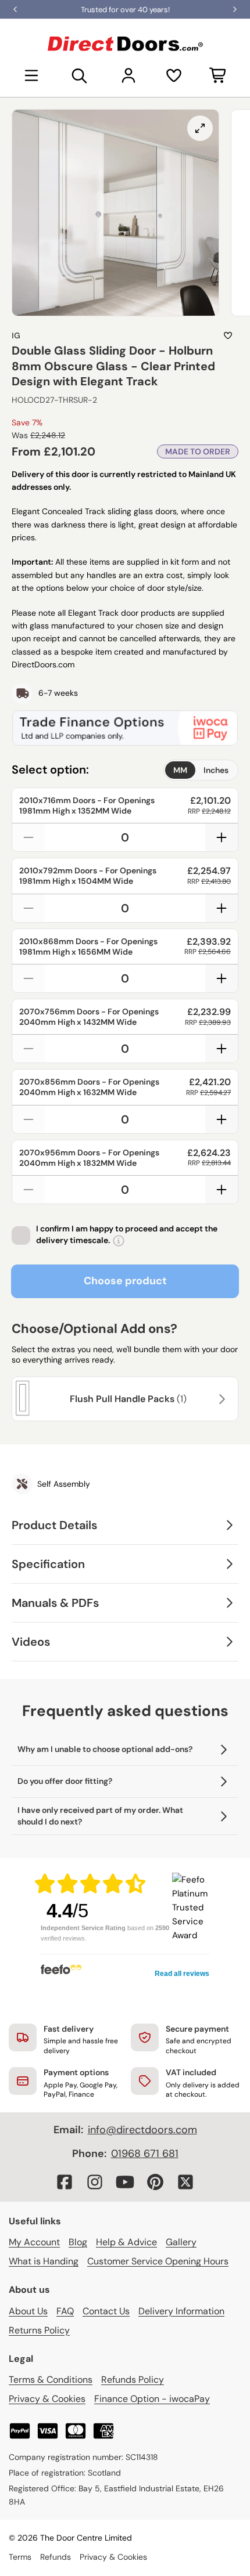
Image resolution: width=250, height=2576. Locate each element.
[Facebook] (65, 2182)
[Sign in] (128, 75)
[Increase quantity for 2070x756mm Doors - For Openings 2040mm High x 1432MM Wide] (222, 1049)
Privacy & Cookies (47, 2399)
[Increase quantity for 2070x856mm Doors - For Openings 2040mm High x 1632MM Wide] (222, 1119)
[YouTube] (125, 2182)
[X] (185, 2182)
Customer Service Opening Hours (158, 2261)
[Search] (80, 75)
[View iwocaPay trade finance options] (125, 728)
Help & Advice (126, 2242)
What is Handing (44, 2261)
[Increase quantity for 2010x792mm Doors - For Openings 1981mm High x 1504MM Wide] (222, 908)
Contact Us (106, 2311)
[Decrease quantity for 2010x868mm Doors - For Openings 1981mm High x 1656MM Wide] (28, 978)
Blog (78, 2242)
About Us (28, 2311)
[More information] (119, 1241)
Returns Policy (39, 2330)
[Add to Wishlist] (228, 335)
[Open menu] (31, 75)
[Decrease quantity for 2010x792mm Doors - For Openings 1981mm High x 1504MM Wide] (28, 908)
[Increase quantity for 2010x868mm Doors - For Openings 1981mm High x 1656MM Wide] (222, 978)
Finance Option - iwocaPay (152, 2399)
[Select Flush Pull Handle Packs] (220, 1399)
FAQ (65, 2311)
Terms (20, 2557)
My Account (34, 2242)
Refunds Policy (133, 2380)
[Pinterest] (155, 2182)
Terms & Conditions (51, 2380)
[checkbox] (21, 1235)
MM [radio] (180, 770)
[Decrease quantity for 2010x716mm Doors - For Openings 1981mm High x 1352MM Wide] (28, 837)
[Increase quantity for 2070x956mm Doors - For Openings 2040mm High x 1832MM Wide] (222, 1190)
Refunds (56, 2557)
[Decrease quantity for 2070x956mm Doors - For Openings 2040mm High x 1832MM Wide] (28, 1190)
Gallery (181, 2242)
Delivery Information (181, 2311)
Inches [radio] (216, 770)
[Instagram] (95, 2182)
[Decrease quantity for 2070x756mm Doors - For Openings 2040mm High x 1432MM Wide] (28, 1049)
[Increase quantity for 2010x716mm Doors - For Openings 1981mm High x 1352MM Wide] (222, 837)
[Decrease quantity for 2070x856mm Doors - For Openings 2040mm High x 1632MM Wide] (28, 1119)
